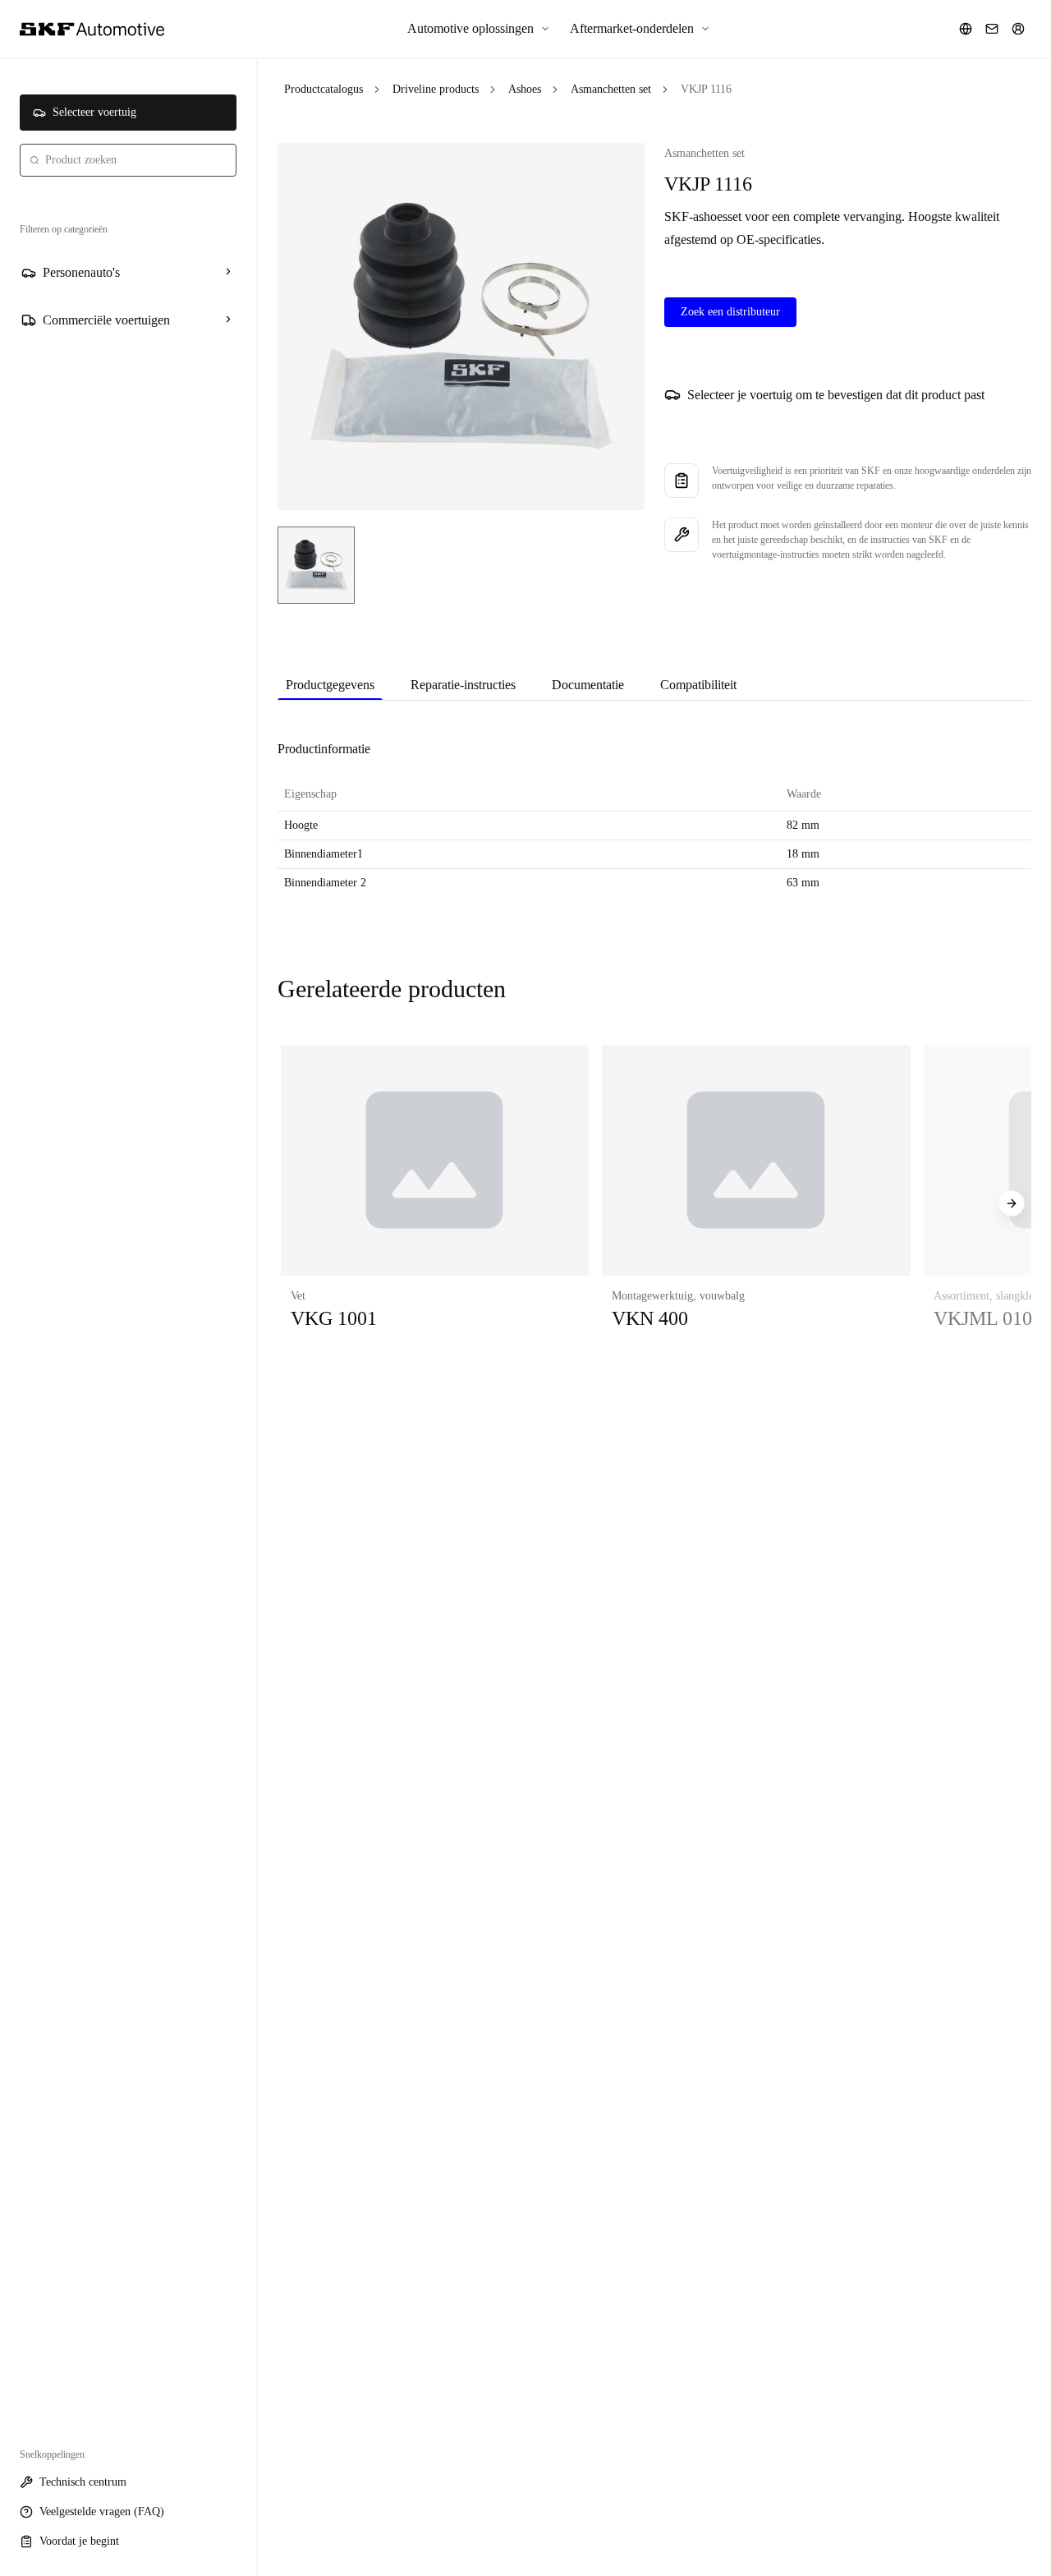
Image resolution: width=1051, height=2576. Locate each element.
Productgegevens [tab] (330, 685)
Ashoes (525, 89)
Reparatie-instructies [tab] (463, 685)
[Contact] (992, 29)
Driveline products (436, 89)
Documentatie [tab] (588, 685)
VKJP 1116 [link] (706, 89)
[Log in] (1018, 29)
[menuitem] (479, 29)
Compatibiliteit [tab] (698, 685)
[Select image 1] (316, 565)
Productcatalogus (324, 89)
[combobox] (128, 160)
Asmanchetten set (611, 89)
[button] (435, 1204)
